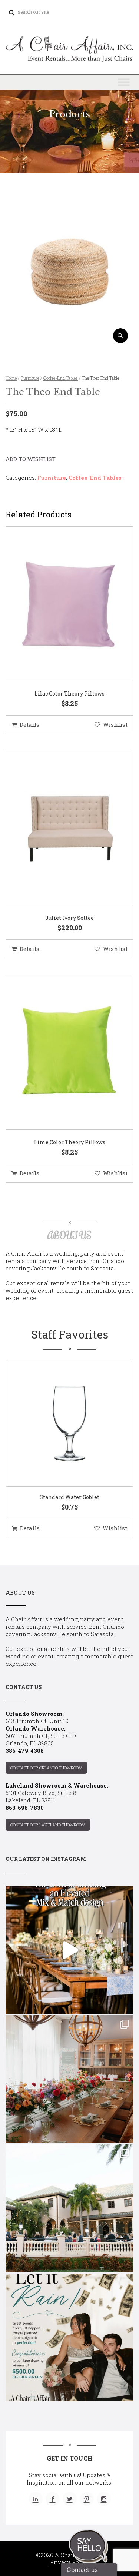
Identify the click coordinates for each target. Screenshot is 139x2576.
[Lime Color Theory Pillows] (60, 1053)
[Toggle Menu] (124, 82)
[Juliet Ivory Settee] (60, 828)
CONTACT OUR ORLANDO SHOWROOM (46, 1768)
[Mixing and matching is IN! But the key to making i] (69, 1950)
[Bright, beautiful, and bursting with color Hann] (69, 2079)
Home (11, 378)
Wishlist (115, 724)
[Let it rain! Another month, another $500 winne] (69, 2337)
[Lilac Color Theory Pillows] (60, 604)
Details (29, 724)
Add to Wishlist (31, 459)
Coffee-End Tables (61, 378)
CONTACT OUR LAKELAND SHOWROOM (48, 1825)
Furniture (30, 378)
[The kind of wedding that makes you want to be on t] (69, 2208)
